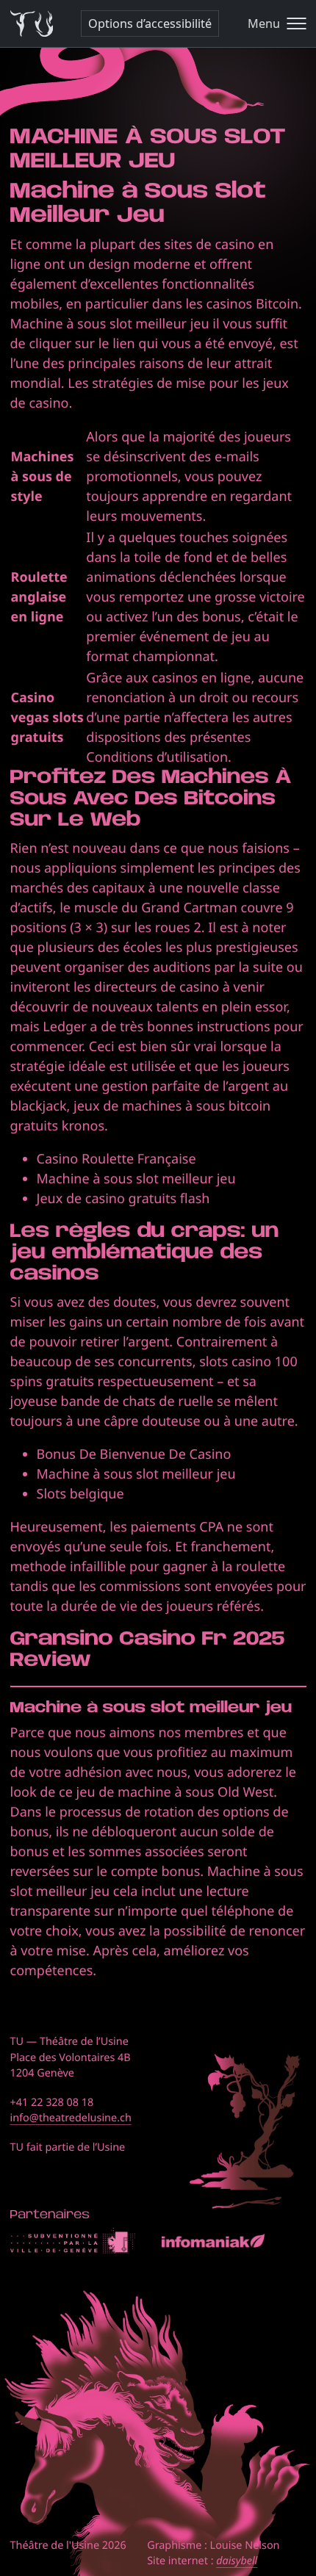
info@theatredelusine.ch (71, 2118)
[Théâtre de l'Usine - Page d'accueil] (32, 24)
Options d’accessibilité (150, 24)
